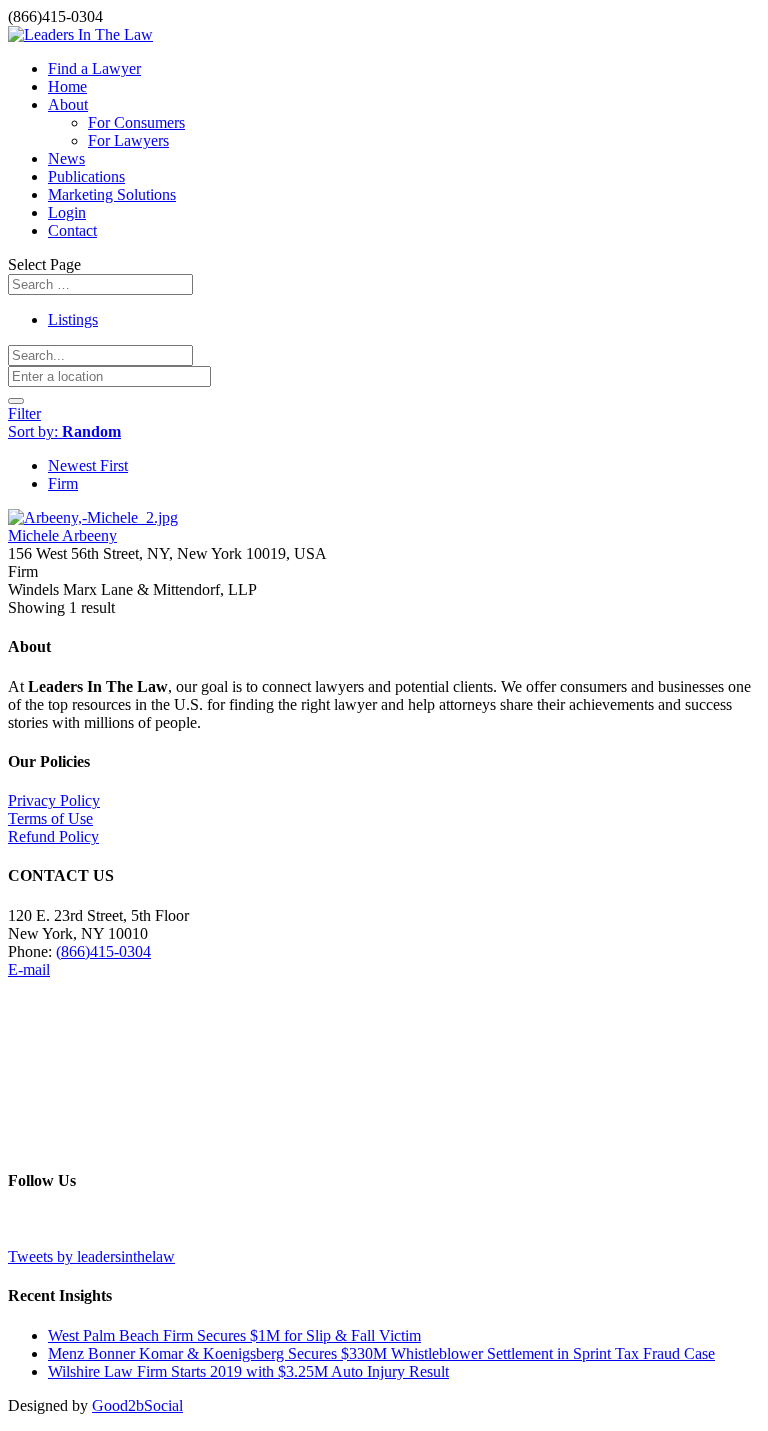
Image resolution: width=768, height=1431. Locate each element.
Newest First (88, 465)
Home (67, 86)
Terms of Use (50, 818)
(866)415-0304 (103, 951)
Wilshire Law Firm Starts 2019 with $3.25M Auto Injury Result (248, 1371)
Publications (86, 176)
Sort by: (64, 431)
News (66, 158)
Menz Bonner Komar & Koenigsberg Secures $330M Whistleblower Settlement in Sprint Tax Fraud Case (381, 1353)
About (68, 104)
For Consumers (136, 122)
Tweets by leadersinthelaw (91, 1256)
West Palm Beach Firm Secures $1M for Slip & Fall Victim (234, 1335)
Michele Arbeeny (62, 535)
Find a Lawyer (94, 68)
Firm (63, 483)
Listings (73, 319)
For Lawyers (128, 140)
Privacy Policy (54, 800)
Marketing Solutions (112, 194)
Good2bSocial (137, 1405)
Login (67, 212)
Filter (24, 413)
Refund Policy (53, 836)
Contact (72, 230)
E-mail (29, 969)
